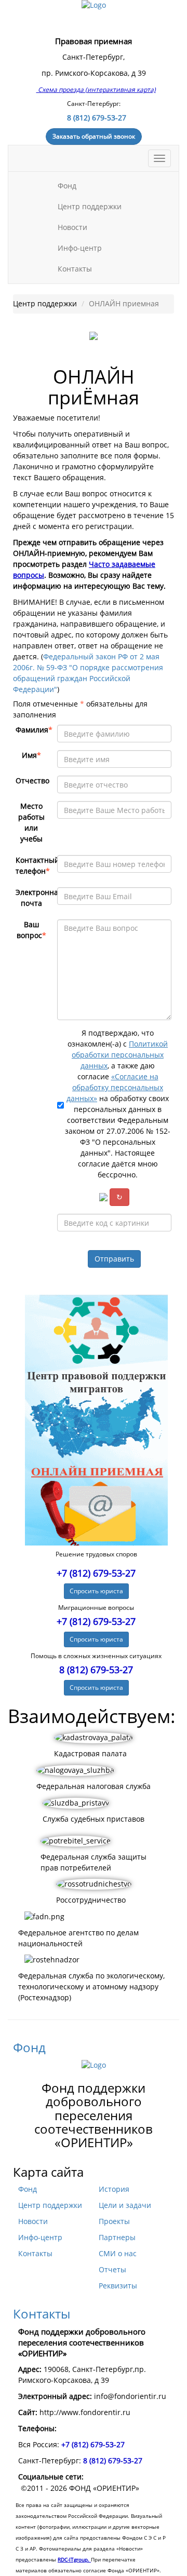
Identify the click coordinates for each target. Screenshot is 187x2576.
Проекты (114, 2221)
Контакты (75, 269)
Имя (31, 755)
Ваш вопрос (31, 930)
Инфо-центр (81, 248)
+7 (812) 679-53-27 (96, 1573)
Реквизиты (118, 2286)
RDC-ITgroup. (74, 2559)
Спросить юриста (96, 1591)
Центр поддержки (91, 207)
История (114, 2189)
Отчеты (112, 2270)
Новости (72, 227)
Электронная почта (34, 898)
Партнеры (117, 2238)
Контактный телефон (34, 866)
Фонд (68, 186)
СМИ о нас (118, 2254)
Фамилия (34, 730)
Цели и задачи (125, 2205)
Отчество (32, 781)
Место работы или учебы (31, 823)
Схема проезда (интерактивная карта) (96, 90)
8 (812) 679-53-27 (97, 118)
